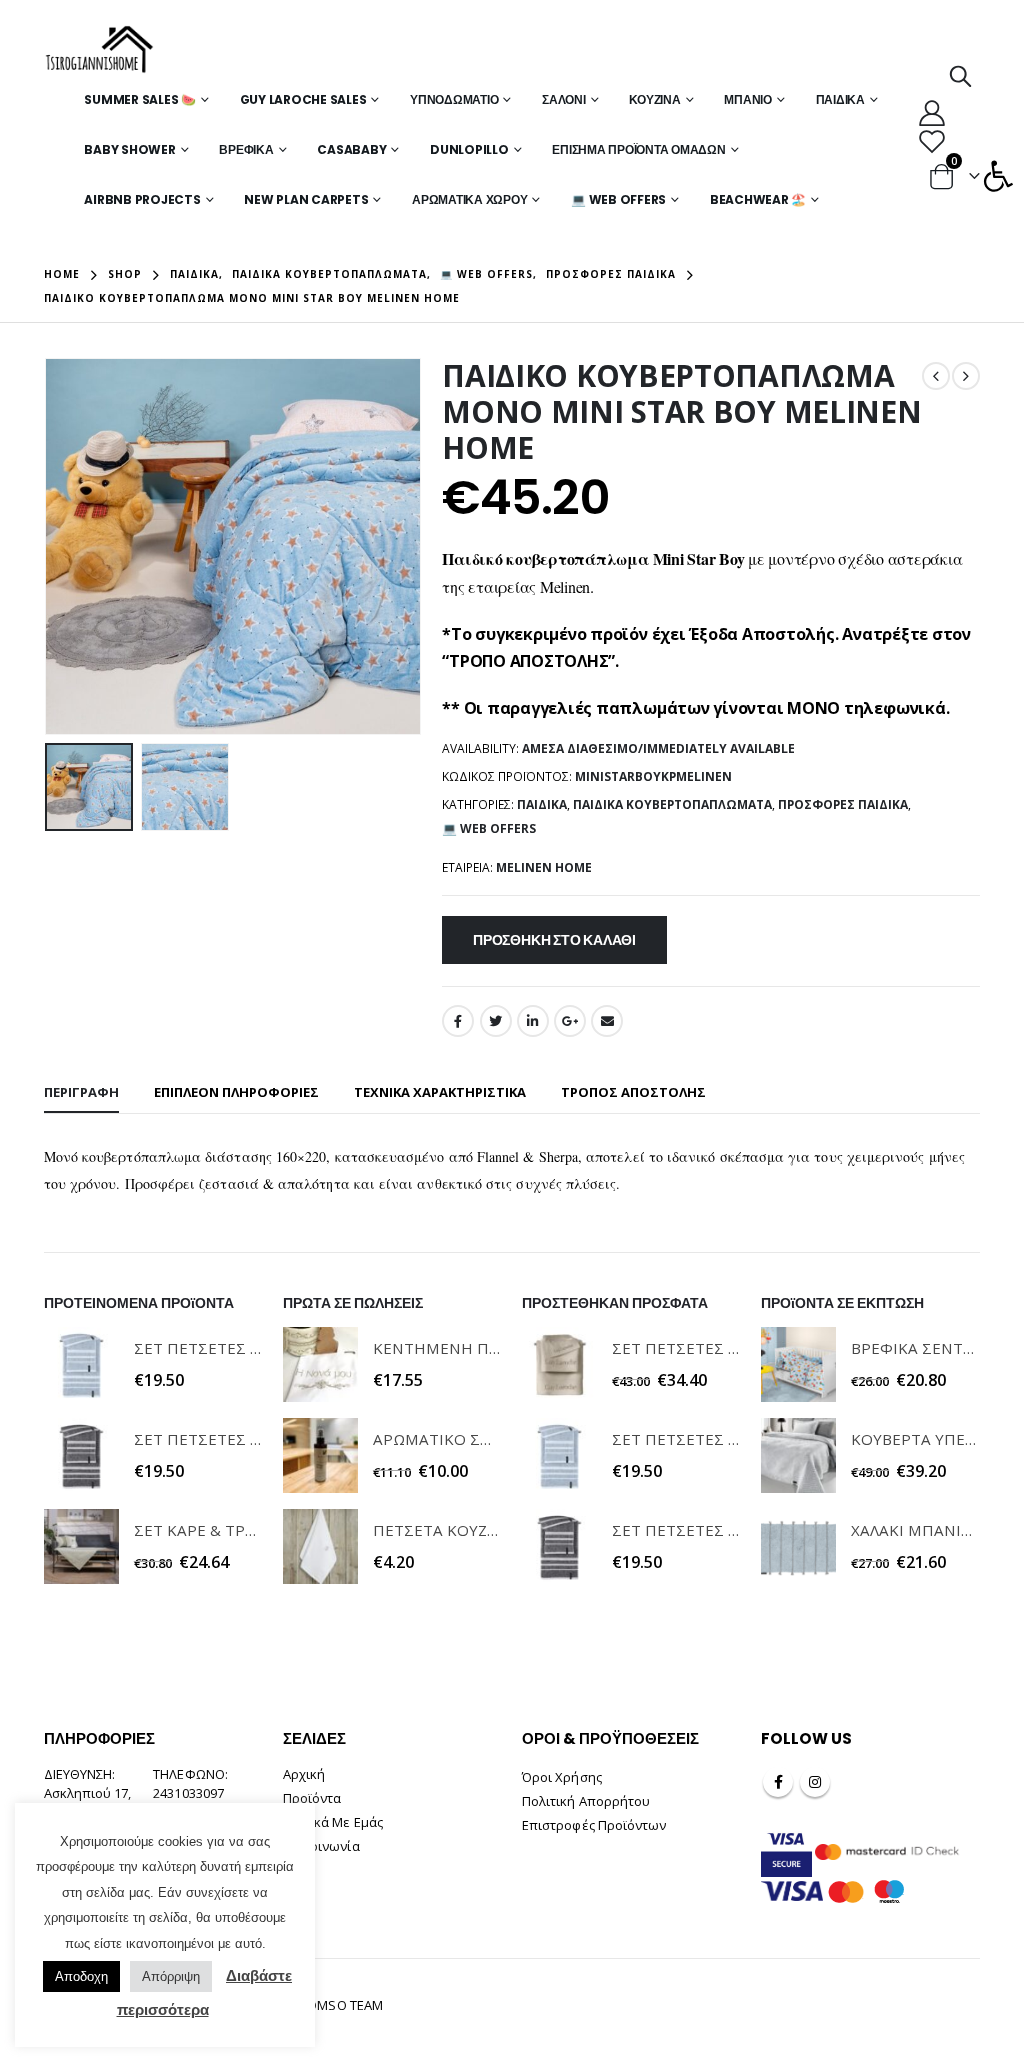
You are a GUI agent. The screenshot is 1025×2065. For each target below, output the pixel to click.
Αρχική (304, 1774)
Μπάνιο (748, 99)
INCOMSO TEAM (335, 2005)
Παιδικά (840, 99)
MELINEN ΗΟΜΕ (544, 867)
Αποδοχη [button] (81, 1976)
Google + (570, 1021)
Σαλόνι (564, 99)
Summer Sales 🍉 (140, 99)
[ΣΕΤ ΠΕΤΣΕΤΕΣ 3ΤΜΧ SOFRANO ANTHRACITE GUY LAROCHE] (81, 1455)
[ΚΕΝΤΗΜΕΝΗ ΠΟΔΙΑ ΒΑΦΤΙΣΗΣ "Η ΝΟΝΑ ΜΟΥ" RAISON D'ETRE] (320, 1364)
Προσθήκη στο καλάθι (554, 940)
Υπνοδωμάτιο (454, 99)
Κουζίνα (654, 99)
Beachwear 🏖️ (758, 199)
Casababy (351, 149)
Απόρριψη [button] (171, 1976)
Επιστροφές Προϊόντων (594, 1825)
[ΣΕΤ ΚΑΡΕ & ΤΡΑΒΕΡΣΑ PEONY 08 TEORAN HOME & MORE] (81, 1546)
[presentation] (49, 547)
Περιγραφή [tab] (81, 1092)
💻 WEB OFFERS (618, 199)
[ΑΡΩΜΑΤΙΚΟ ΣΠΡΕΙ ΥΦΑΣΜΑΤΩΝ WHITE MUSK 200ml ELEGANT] (320, 1455)
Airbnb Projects (142, 199)
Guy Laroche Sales (303, 99)
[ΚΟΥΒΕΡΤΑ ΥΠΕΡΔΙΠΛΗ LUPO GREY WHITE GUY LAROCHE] (798, 1455)
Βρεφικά (246, 149)
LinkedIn (533, 1021)
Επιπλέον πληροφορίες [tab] (236, 1092)
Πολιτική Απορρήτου (586, 1801)
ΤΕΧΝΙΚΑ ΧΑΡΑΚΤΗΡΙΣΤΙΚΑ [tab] (440, 1092)
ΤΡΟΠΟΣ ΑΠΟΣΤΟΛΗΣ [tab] (633, 1092)
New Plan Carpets (306, 199)
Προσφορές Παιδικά (843, 804)
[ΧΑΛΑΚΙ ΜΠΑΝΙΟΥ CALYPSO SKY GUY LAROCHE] (798, 1546)
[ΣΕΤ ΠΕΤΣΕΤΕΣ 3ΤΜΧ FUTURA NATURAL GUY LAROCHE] (559, 1364)
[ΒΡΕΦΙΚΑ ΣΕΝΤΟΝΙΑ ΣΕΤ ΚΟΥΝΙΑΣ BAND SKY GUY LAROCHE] (798, 1364)
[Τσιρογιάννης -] (99, 50)
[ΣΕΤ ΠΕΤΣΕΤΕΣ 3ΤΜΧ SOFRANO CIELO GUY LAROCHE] (81, 1364)
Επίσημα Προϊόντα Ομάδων (638, 149)
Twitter (496, 1021)
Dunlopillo (469, 149)
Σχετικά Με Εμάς (333, 1822)
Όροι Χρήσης (562, 1777)
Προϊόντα (312, 1798)
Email (607, 1021)
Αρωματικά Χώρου (469, 199)
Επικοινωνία (321, 1846)
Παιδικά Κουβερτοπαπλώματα (672, 804)
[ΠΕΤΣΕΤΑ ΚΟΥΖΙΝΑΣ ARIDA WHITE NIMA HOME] (320, 1546)
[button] (998, 176)
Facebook (458, 1021)
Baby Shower (129, 149)
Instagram (815, 1782)
